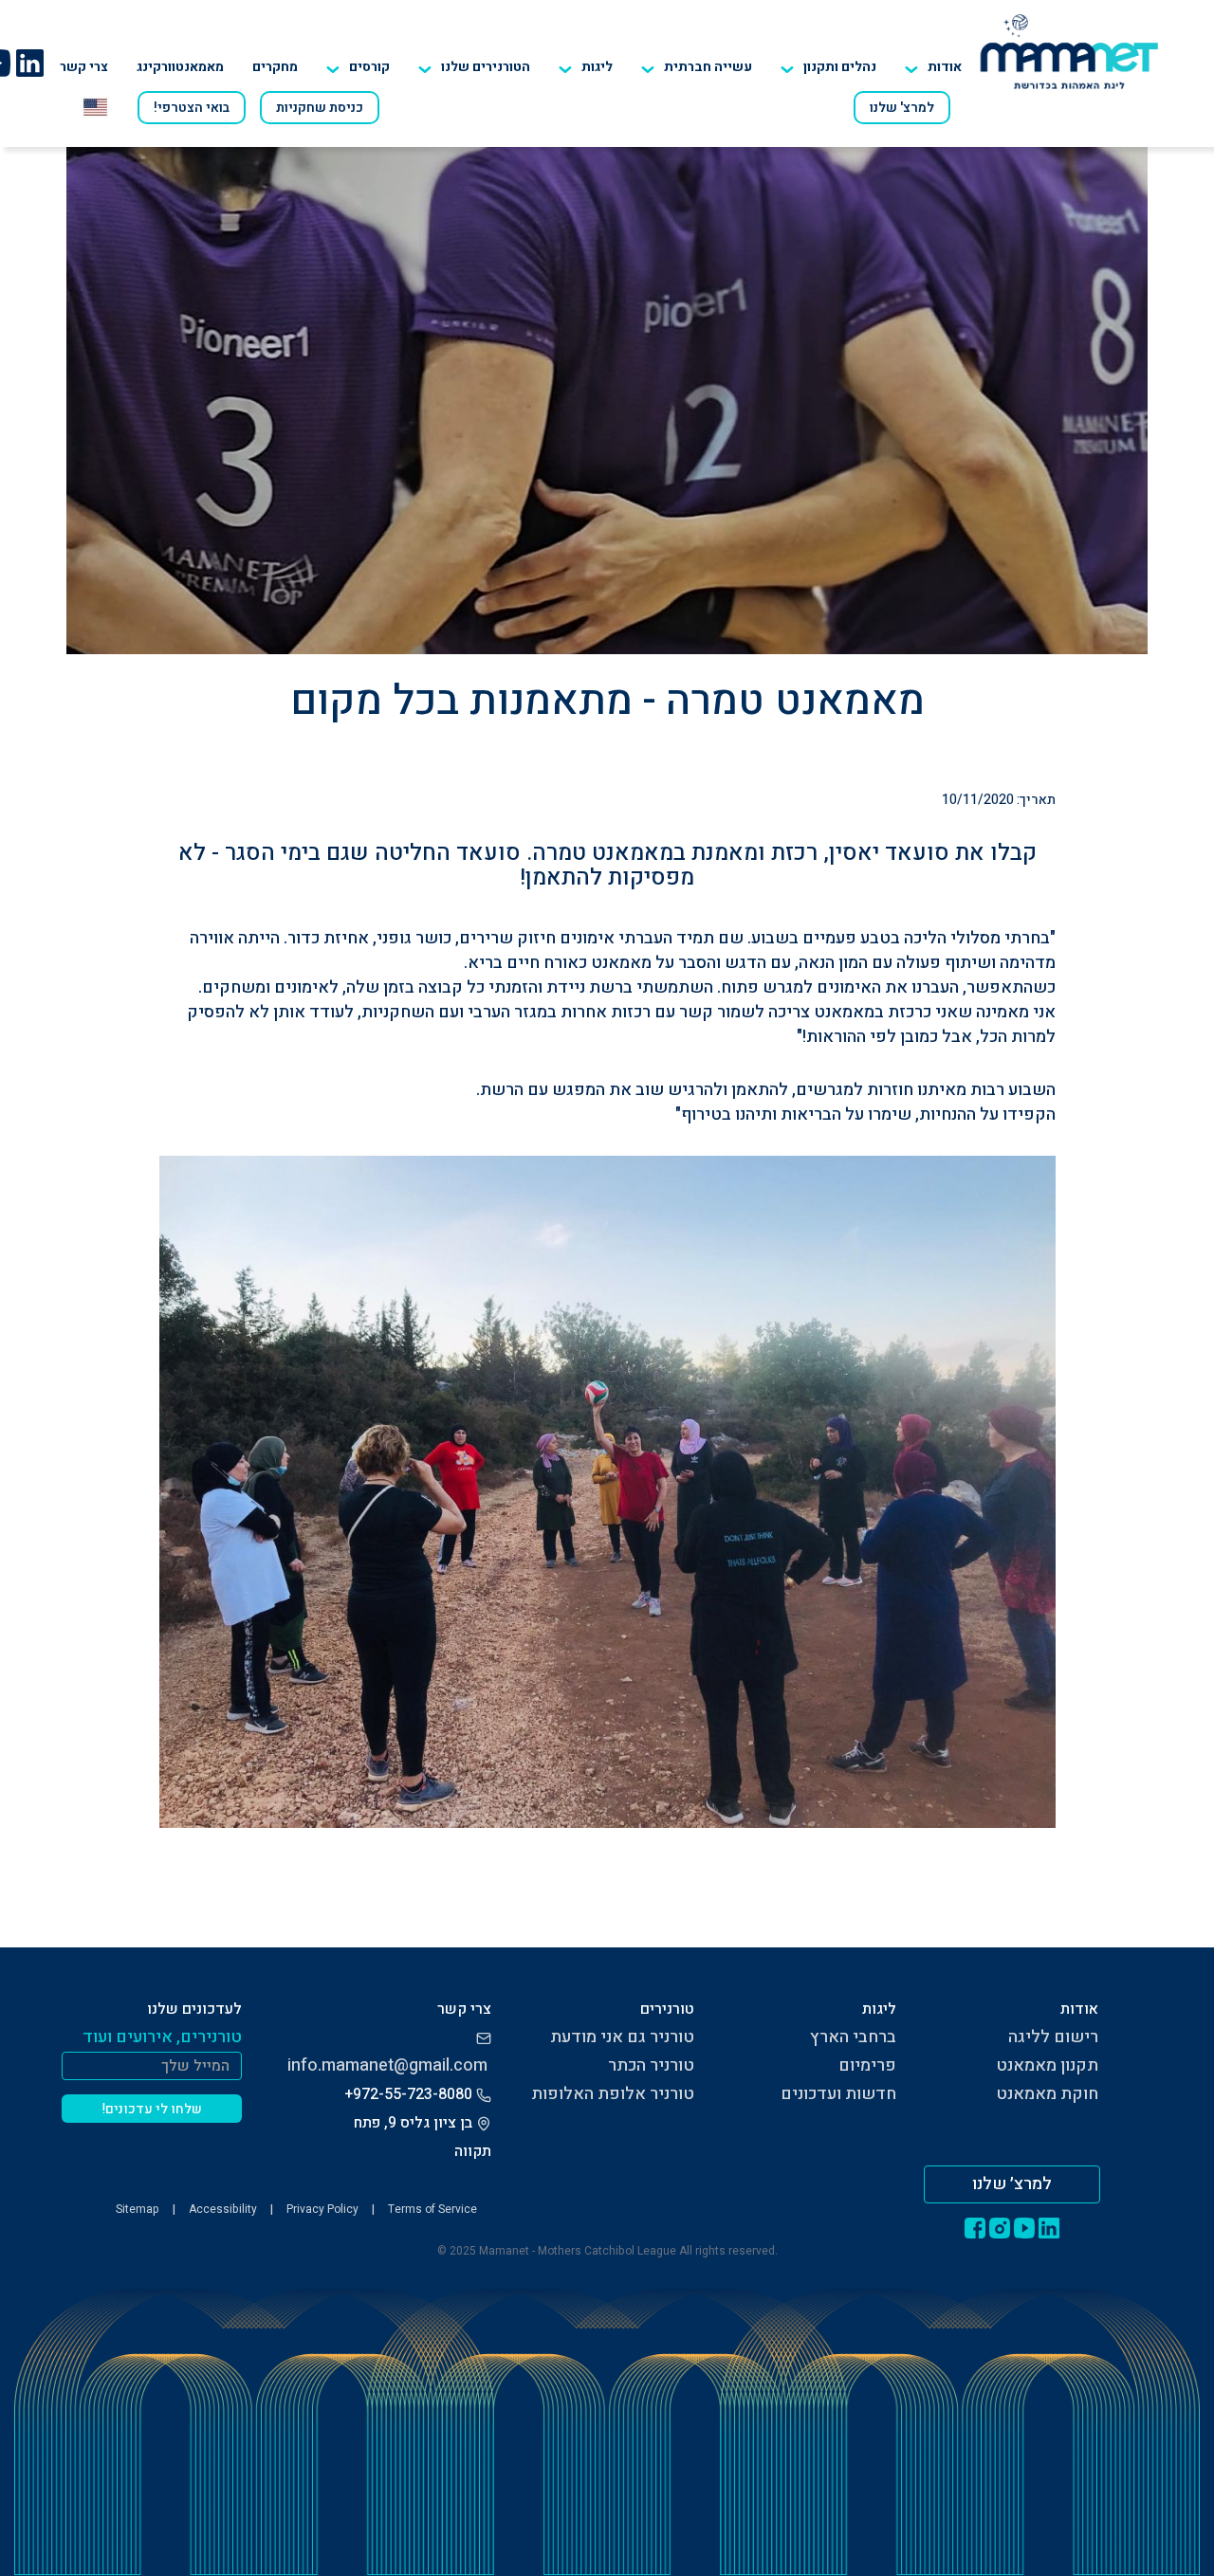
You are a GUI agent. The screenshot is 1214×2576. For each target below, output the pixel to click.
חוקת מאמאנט (1047, 2094)
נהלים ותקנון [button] (840, 67)
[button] (474, 67)
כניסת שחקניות (320, 108)
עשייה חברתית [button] (708, 67)
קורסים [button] (369, 67)
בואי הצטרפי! (192, 108)
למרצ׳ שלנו (1012, 2184)
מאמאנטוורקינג (180, 67)
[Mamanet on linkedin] (29, 63)
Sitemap (138, 2209)
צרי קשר (84, 67)
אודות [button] (945, 67)
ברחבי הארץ (853, 2037)
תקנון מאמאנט (1047, 2065)
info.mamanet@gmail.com (387, 2065)
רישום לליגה (1053, 2037)
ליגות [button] (597, 67)
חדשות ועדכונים (838, 2094)
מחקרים (275, 67)
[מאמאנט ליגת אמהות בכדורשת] (1069, 51)
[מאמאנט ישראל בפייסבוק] (975, 2227)
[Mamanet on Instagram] (1000, 2227)
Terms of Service (432, 2209)
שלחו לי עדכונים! (152, 2109)
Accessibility (223, 2209)
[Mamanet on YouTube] (1024, 2227)
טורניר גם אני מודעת (622, 2037)
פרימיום (867, 2065)
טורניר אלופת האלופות (613, 2094)
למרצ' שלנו (902, 108)
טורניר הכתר (651, 2065)
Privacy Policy (322, 2209)
